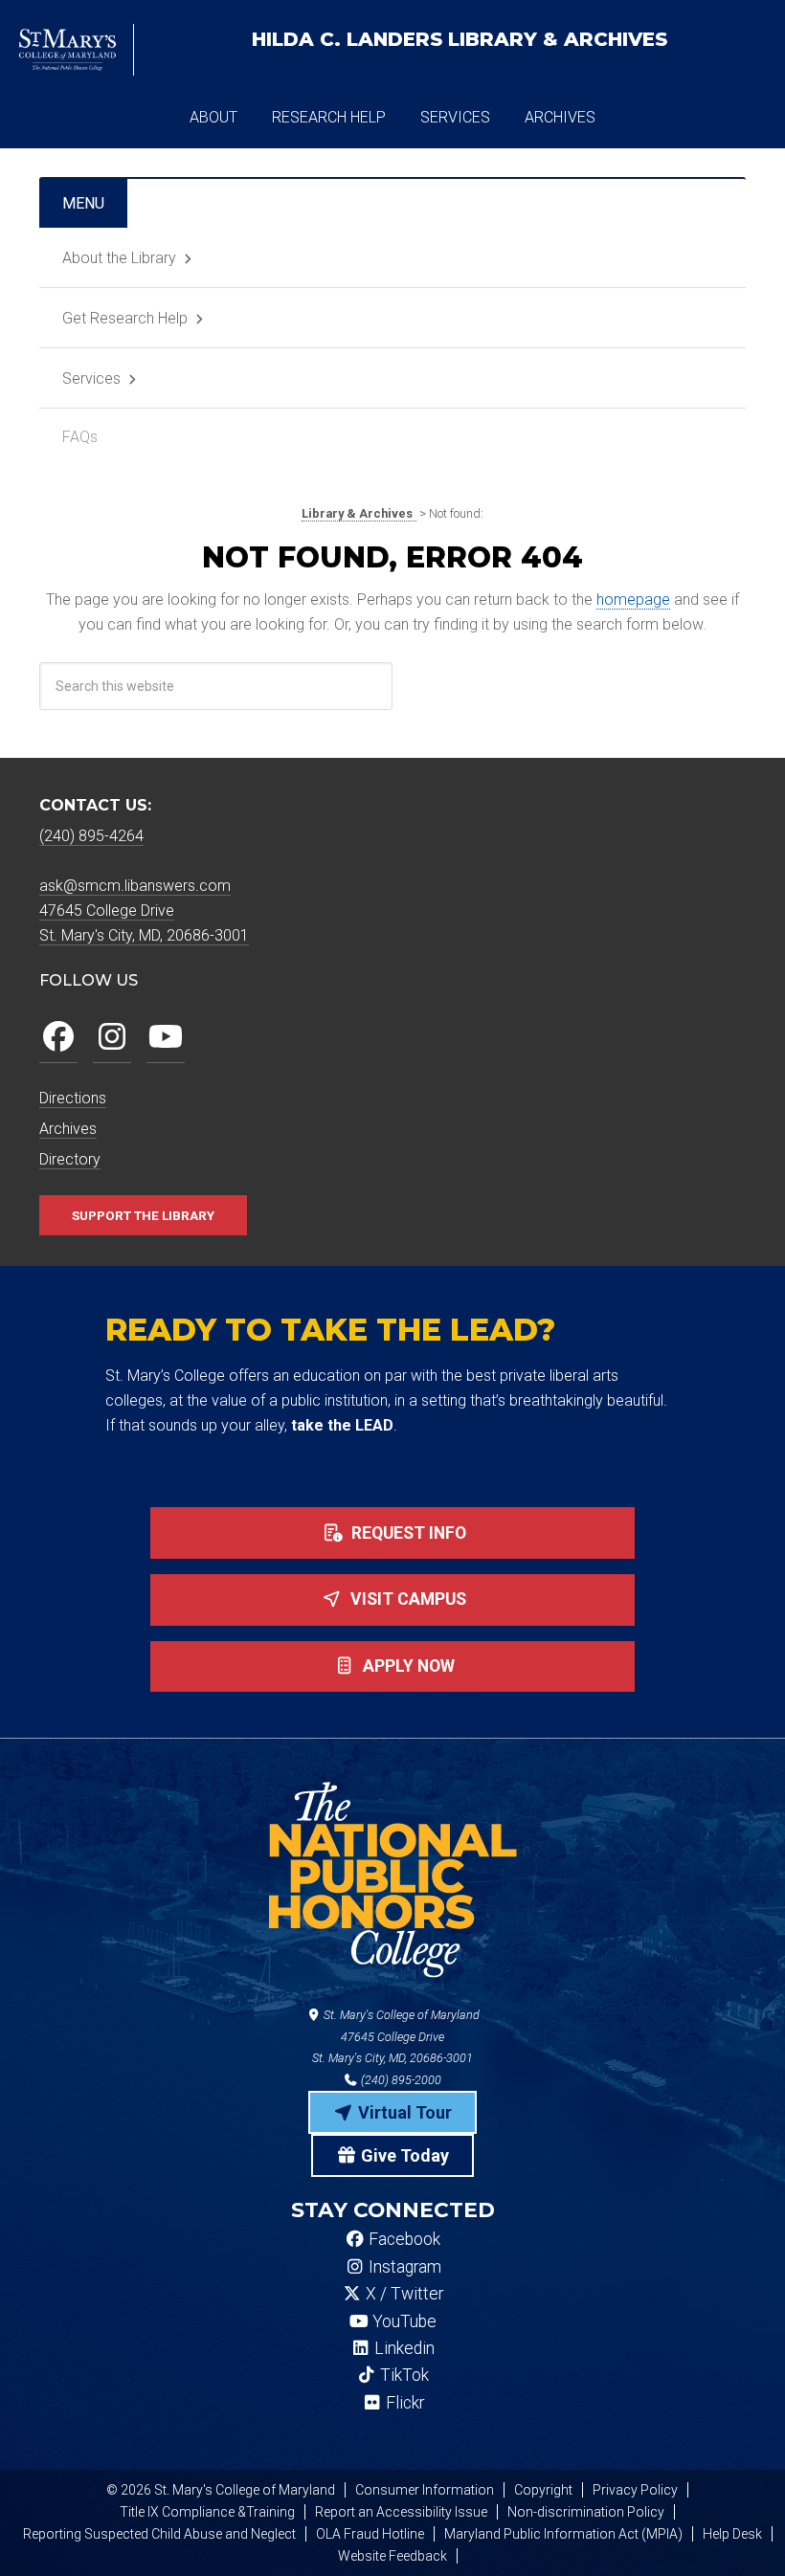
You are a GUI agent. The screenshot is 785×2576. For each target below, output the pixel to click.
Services (91, 378)
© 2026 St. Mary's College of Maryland (221, 2490)
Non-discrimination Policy (586, 2512)
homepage (633, 600)
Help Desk (732, 2534)
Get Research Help (125, 318)
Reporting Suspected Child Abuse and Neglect (159, 2534)
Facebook (403, 2239)
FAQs (80, 437)
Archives (68, 1129)
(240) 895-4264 (91, 836)
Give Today (403, 2155)
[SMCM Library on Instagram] (112, 1038)
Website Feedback (392, 2556)
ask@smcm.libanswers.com (135, 886)
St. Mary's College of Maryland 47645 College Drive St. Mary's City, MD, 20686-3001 (396, 2037)
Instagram (403, 2267)
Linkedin (403, 2348)
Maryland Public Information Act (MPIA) (563, 2534)
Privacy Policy (635, 2490)
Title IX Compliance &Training (207, 2512)
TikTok (403, 2375)
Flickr (403, 2403)
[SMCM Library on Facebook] (58, 1038)
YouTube (403, 2321)
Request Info (407, 1533)
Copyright (543, 2490)
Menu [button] (83, 203)
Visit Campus (406, 1599)
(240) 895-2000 (400, 2080)
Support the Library (143, 1215)
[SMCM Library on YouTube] (166, 1038)
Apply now (407, 1666)
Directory (70, 1159)
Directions (73, 1098)
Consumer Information (425, 2490)
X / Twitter (403, 2294)
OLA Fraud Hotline (370, 2534)
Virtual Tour (403, 2112)
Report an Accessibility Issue (401, 2512)
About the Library (119, 258)
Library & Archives (460, 39)
